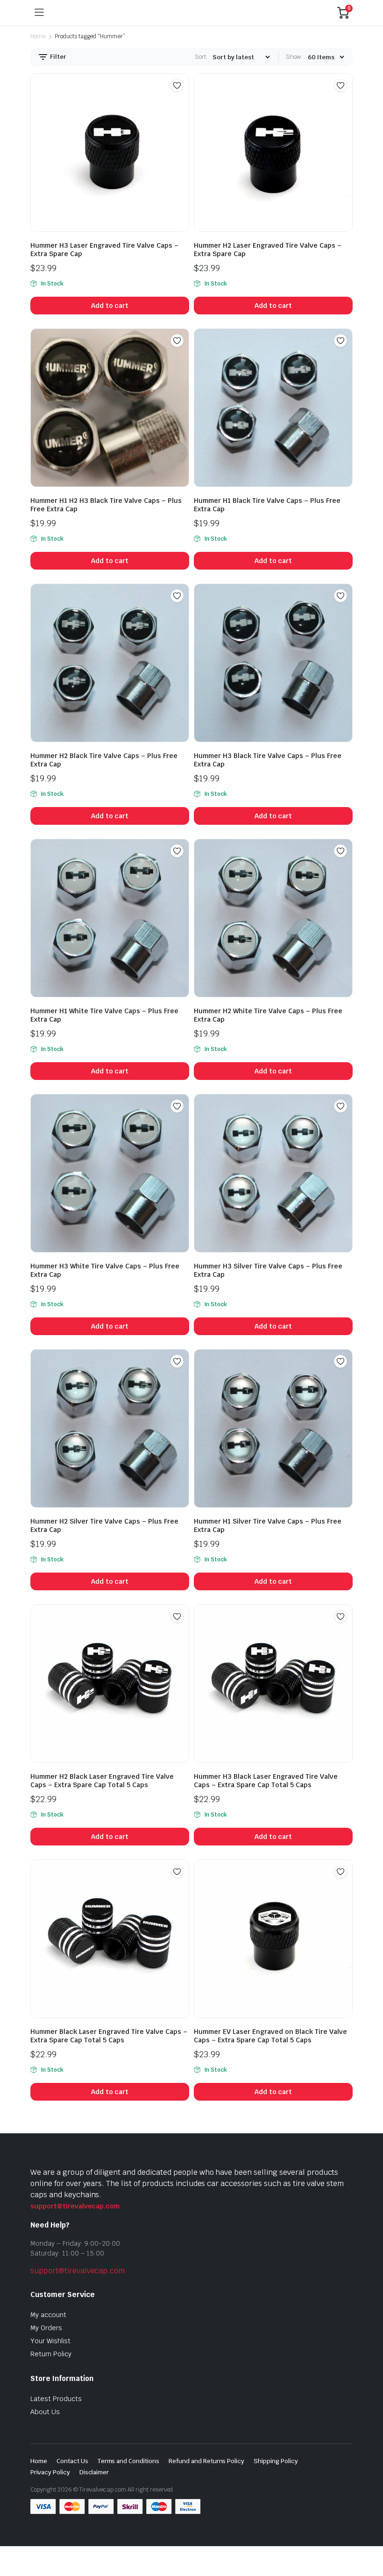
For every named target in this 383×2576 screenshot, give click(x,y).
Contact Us (72, 2461)
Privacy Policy (50, 2472)
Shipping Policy (276, 2461)
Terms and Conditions (128, 2461)
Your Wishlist (50, 2341)
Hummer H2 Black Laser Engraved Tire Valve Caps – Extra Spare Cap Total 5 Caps (102, 1781)
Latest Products (56, 2399)
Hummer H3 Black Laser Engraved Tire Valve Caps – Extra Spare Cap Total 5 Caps (266, 1781)
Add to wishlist (177, 85)
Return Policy (51, 2354)
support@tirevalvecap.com (75, 2206)
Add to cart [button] (110, 306)
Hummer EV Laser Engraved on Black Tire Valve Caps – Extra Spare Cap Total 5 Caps (270, 2036)
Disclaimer (94, 2472)
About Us (45, 2412)
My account (48, 2315)
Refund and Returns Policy (206, 2461)
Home (38, 36)
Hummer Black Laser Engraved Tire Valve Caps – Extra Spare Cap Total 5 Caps (109, 2036)
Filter (57, 57)
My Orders (46, 2328)
